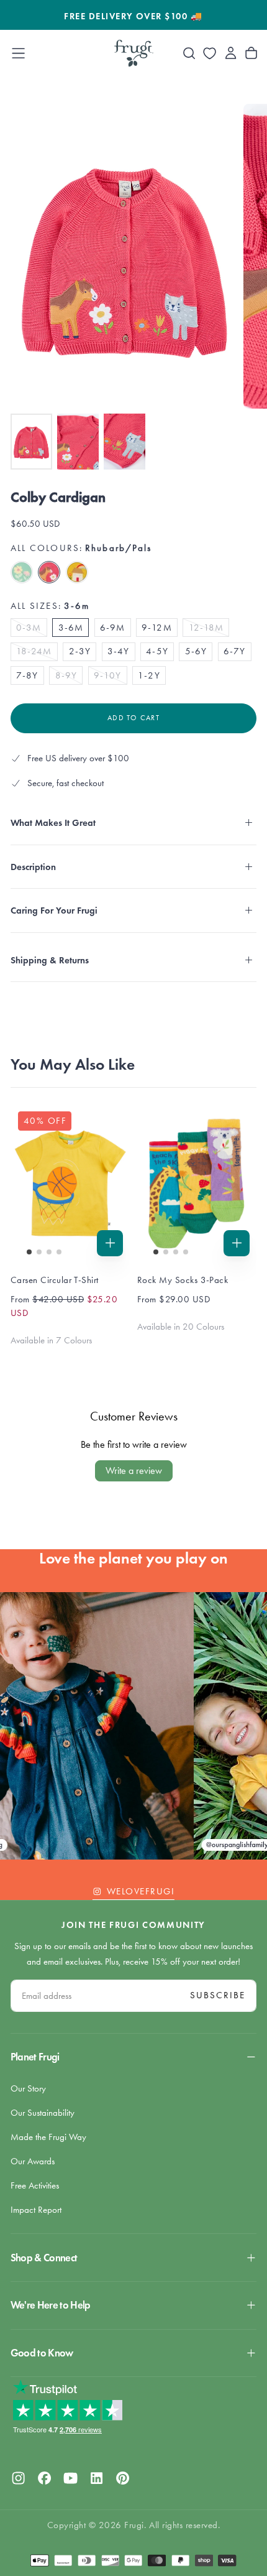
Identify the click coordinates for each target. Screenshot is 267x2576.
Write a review (134, 1471)
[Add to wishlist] (210, 53)
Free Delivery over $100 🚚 (133, 16)
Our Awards (33, 2161)
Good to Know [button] (42, 2353)
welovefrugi (141, 1891)
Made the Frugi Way (48, 2137)
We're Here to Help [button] (51, 2305)
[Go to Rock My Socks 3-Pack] (197, 1183)
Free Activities (35, 2185)
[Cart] (251, 53)
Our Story (28, 2088)
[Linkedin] (97, 2478)
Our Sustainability (43, 2113)
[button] (18, 53)
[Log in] (231, 53)
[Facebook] (44, 2478)
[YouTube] (70, 2478)
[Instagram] (18, 2478)
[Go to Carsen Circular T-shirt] (70, 1183)
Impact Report (36, 2210)
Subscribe (218, 1995)
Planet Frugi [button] (35, 2057)
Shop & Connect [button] (44, 2258)
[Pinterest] (123, 2478)
